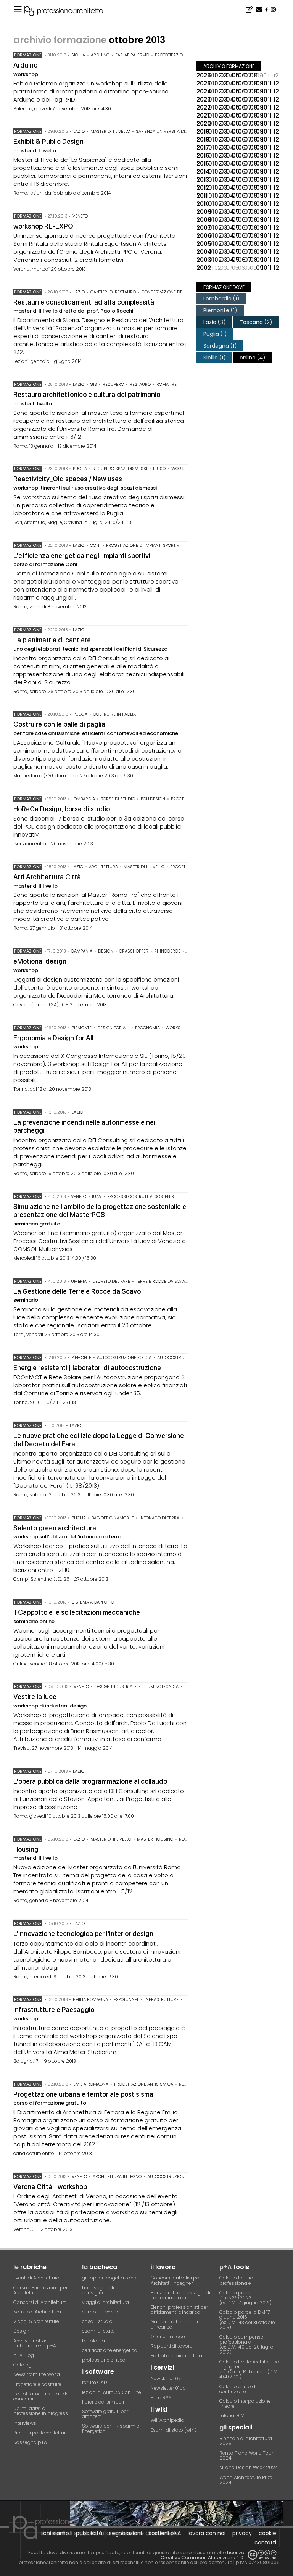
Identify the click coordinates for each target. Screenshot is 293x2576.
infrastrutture (162, 1999)
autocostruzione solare (185, 1357)
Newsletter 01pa (168, 2388)
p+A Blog (24, 2355)
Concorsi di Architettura (40, 2302)
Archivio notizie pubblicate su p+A (35, 2343)
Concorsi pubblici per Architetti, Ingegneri (176, 2280)
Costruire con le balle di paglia (59, 724)
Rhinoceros (167, 951)
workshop (183, 469)
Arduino (100, 55)
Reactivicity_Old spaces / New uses (68, 479)
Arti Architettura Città (47, 877)
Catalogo (24, 2365)
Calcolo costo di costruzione (238, 2389)
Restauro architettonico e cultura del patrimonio (87, 394)
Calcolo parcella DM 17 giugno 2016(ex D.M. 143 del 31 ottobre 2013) (247, 2320)
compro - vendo (101, 2312)
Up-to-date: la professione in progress (41, 2411)
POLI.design (153, 799)
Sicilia (78, 55)
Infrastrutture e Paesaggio (54, 2009)
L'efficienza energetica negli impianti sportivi (82, 555)
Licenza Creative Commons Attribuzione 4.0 (203, 2555)
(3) (214, 322)
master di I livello (110, 131)
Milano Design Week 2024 (249, 2467)
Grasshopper (134, 951)
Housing (26, 1849)
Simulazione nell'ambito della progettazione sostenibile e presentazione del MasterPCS (100, 1211)
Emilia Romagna (90, 1999)
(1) (221, 298)
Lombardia (83, 799)
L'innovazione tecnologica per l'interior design (83, 1934)
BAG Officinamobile (113, 1518)
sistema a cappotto (93, 1602)
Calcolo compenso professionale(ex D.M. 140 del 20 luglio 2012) (246, 2345)
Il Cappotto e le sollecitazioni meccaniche (77, 1612)
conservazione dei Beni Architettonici (184, 292)
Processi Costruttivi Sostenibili (142, 1196)
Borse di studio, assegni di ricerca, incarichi (180, 2295)
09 (259, 83)
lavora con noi (207, 2533)
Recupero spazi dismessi (120, 469)
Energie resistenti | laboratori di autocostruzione (87, 1368)
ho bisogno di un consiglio (102, 2290)
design (106, 951)
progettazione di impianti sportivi (143, 545)
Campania (82, 951)
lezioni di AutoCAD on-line (112, 2392)
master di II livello (144, 867)
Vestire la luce (35, 1697)
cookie (267, 2533)
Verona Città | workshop (50, 2187)
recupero (113, 384)
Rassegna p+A (30, 2442)
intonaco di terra (159, 1518)
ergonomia (147, 1028)
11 (270, 83)
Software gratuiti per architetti (105, 2414)
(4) (252, 358)
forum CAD (95, 2382)
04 (229, 75)
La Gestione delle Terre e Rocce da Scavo (77, 1291)
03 (223, 75)
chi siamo (56, 2533)
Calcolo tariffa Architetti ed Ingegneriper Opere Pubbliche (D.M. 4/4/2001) (249, 2369)
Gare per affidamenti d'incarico (174, 2324)
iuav (97, 1196)
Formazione (28, 55)
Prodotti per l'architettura (41, 2433)
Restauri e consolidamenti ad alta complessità (84, 302)
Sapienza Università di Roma (167, 131)
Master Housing (155, 1839)
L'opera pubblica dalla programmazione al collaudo (90, 1781)
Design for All (113, 1028)
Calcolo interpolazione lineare (245, 2404)
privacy (242, 2533)
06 (241, 75)
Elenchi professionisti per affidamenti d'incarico (179, 2310)
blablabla (93, 2341)
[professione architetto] (68, 12)
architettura (103, 867)
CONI (95, 545)
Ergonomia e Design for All (53, 1038)
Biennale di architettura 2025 (246, 2441)
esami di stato (98, 2331)
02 (217, 75)
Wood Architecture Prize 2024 (246, 2480)
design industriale (116, 1686)
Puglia (80, 469)
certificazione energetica (110, 2350)
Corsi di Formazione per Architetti (40, 2290)
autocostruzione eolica (124, 1357)
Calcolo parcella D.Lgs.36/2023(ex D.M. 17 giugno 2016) (246, 2298)
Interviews (25, 2423)
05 (235, 75)
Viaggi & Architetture (36, 2321)
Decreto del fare (111, 1281)
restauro (140, 384)
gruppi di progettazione (109, 2278)
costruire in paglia (114, 714)
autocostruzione (167, 2176)
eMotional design (40, 961)
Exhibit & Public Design (48, 141)
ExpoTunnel (126, 1999)
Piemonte (82, 1028)
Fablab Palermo (132, 55)
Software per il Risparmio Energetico (111, 2428)
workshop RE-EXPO (43, 226)
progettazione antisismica (144, 2084)
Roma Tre (167, 384)
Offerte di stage (168, 2337)
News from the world (37, 2374)
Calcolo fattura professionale (236, 2280)
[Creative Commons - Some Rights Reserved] (262, 2555)
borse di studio (118, 799)
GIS (93, 384)
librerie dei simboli (103, 2402)
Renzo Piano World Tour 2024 (246, 2455)
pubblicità (89, 2533)
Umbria (79, 1281)
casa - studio (97, 2321)
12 (276, 83)
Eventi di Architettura (36, 2278)
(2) (256, 322)
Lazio (79, 131)
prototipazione (171, 55)
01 (211, 75)
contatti (265, 2542)
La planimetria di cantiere (52, 640)
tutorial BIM (232, 2416)
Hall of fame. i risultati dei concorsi (42, 2396)
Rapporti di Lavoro (172, 2346)
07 (247, 75)
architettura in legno (117, 2176)
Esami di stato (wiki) (174, 2430)
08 (253, 75)
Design (21, 2331)
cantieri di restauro (113, 292)
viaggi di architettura (105, 2302)
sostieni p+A (165, 2533)
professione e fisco (104, 2360)
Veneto (80, 216)
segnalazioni (126, 2533)
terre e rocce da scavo (162, 1281)
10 (265, 83)
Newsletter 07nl (168, 2379)
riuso (159, 469)
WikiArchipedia (167, 2420)
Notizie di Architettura (37, 2312)
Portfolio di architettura (176, 2356)
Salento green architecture (55, 1528)
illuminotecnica (160, 1686)
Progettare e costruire (37, 2384)
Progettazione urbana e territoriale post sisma (83, 2094)
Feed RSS (161, 2398)
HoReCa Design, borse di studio (62, 809)
